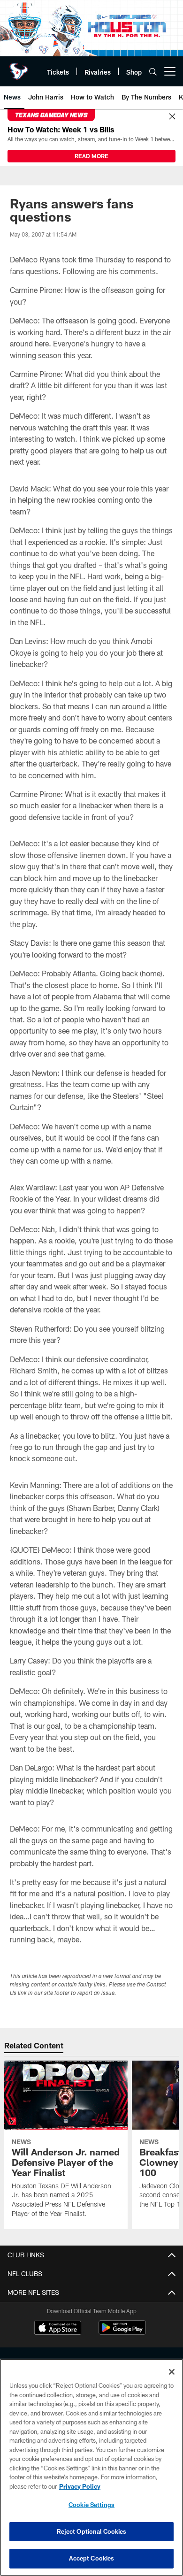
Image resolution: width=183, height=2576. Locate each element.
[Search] (153, 72)
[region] (91, 2467)
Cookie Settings (91, 2505)
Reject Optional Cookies (92, 2531)
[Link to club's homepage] (19, 68)
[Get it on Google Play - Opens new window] (122, 2332)
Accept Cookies (92, 2558)
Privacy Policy (80, 2486)
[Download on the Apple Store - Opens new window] (58, 2329)
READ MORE (91, 156)
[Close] (172, 117)
